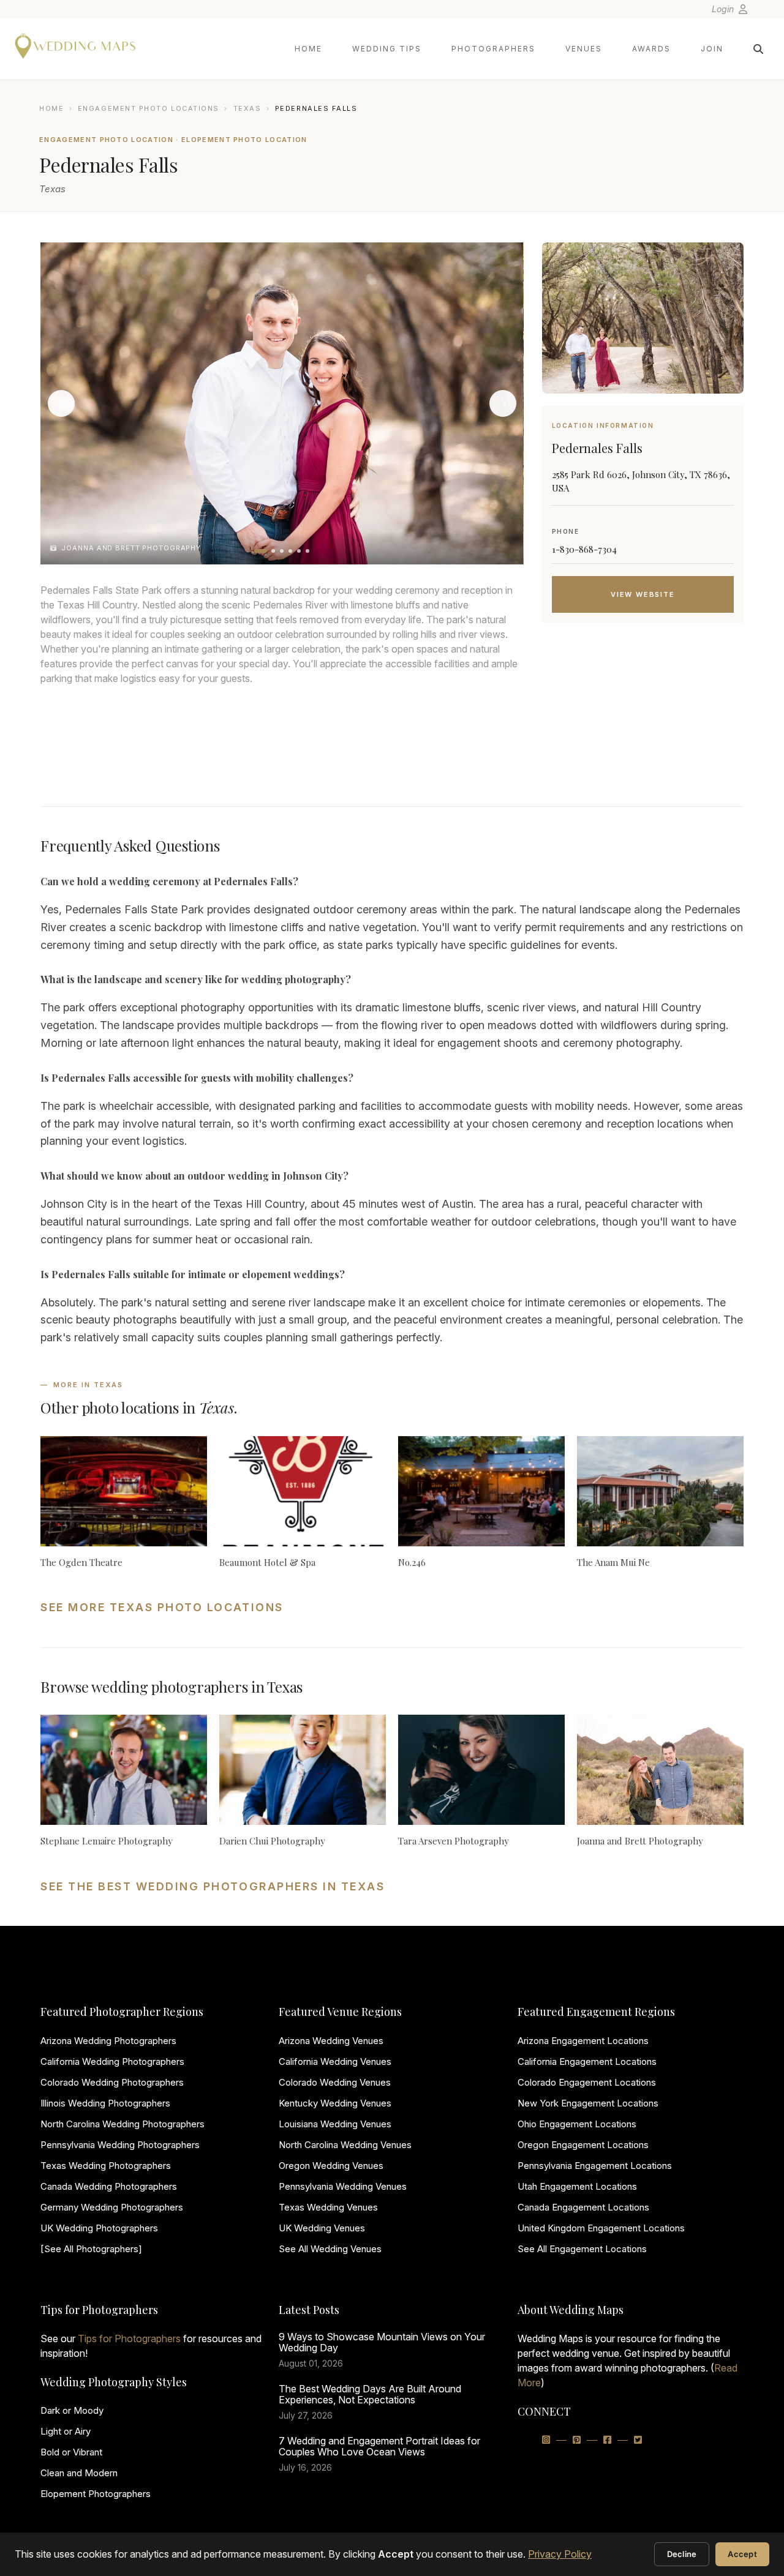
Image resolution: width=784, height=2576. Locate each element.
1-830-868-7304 (584, 549)
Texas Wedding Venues (328, 2207)
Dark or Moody (72, 2410)
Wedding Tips (387, 49)
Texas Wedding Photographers (106, 2166)
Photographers (493, 49)
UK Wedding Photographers (99, 2228)
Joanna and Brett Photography (640, 1841)
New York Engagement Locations (588, 2103)
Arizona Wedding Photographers (108, 2041)
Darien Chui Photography (272, 1841)
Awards (651, 49)
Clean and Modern (79, 2473)
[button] (260, 551)
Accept (742, 2554)
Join (712, 49)
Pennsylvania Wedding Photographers (120, 2145)
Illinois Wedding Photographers (105, 2103)
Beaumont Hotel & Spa (267, 1562)
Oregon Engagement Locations (583, 2145)
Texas (247, 108)
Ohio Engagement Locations (577, 2124)
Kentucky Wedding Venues (335, 2103)
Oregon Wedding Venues (331, 2166)
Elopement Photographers (96, 2494)
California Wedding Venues (335, 2061)
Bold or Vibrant (71, 2452)
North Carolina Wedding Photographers (123, 2124)
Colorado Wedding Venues (335, 2082)
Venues (584, 49)
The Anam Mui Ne (613, 1562)
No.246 (412, 1562)
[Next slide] (503, 403)
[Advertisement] (643, 730)
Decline (682, 2554)
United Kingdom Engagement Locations (601, 2228)
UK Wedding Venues (322, 2228)
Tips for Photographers (129, 2338)
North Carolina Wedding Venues (345, 2145)
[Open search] (758, 49)
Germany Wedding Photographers (112, 2207)
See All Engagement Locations (582, 2249)
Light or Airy (66, 2431)
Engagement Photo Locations (149, 108)
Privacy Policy (560, 2554)
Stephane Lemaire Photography (107, 1841)
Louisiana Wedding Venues (335, 2124)
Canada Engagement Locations (583, 2207)
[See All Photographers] (91, 2249)
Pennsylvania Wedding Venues (343, 2186)
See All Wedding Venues (330, 2249)
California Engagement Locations (587, 2061)
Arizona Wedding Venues (331, 2041)
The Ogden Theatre (81, 1562)
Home (308, 49)
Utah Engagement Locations (577, 2186)
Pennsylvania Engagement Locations (595, 2166)
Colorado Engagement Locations (587, 2082)
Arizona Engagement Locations (583, 2041)
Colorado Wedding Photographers (112, 2082)
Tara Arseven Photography (454, 1841)
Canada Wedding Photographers (109, 2186)
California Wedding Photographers (112, 2061)
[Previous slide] (61, 403)
